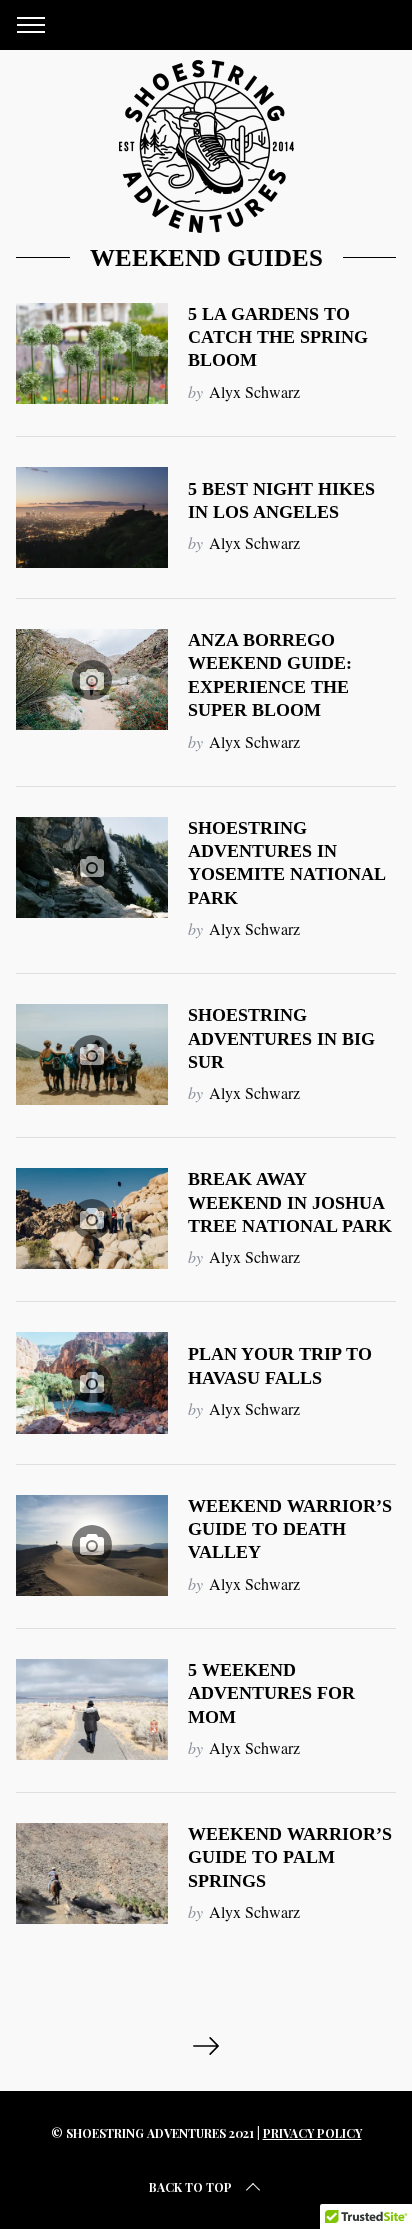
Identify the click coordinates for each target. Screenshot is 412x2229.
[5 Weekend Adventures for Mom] (92, 1709)
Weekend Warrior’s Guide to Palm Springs (290, 1857)
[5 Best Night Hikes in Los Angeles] (92, 517)
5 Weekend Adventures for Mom (271, 1693)
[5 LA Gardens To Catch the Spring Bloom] (92, 353)
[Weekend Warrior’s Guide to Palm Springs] (92, 1873)
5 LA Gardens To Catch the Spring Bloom (278, 337)
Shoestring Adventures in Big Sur (281, 1038)
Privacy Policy (312, 2133)
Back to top (190, 2187)
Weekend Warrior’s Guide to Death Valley (290, 1529)
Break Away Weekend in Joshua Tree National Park (290, 1202)
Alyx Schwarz (254, 391)
